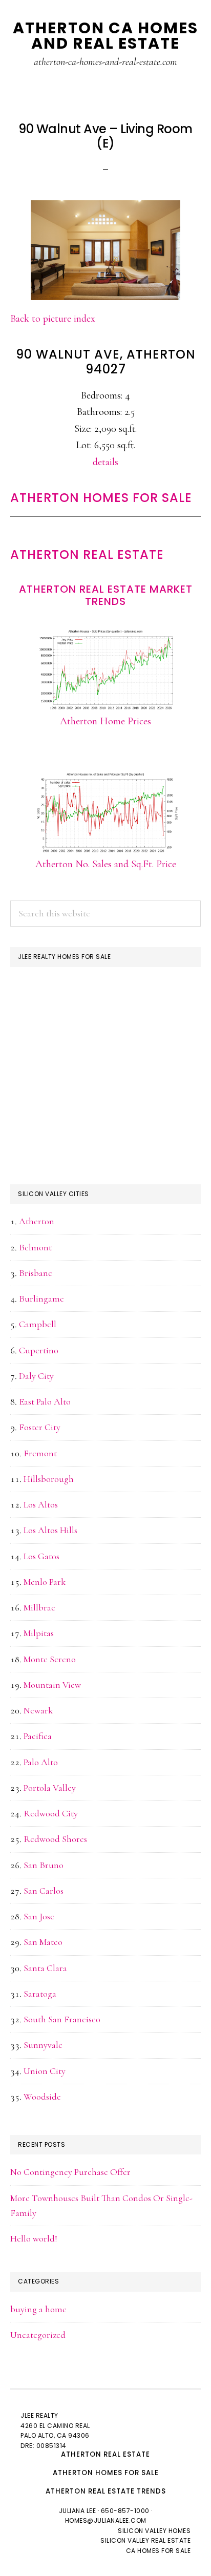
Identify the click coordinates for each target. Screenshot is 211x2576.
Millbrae (39, 1607)
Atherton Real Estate (87, 554)
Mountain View (52, 1685)
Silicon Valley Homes (154, 2531)
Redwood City (51, 1813)
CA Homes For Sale (159, 2551)
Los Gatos (41, 1556)
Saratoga (40, 1994)
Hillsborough (49, 1479)
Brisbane (36, 1273)
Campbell (38, 1324)
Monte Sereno (50, 1659)
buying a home (38, 2309)
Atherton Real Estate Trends (106, 2491)
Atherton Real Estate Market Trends (106, 595)
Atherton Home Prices (105, 721)
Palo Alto (41, 1762)
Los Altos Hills (50, 1530)
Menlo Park (45, 1582)
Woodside (42, 2097)
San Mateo (43, 1942)
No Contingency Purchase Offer (70, 2172)
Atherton (37, 1221)
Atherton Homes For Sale (101, 498)
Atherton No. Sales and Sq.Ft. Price (106, 864)
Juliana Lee (78, 2511)
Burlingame (41, 1299)
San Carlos (44, 1891)
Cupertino (39, 1350)
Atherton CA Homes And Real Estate (105, 36)
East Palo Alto (45, 1401)
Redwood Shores (55, 1839)
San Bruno (44, 1865)
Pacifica (38, 1736)
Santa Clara (45, 1968)
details (105, 462)
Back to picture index (53, 319)
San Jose (39, 1916)
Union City (45, 2071)
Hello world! (34, 2238)
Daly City (36, 1376)
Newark (38, 1710)
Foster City (40, 1427)
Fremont (40, 1453)
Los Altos (41, 1504)
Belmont (35, 1247)
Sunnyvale (43, 2045)
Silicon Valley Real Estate (145, 2540)
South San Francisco (62, 2019)
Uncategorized (38, 2335)
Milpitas (39, 1633)
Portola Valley (50, 1788)
